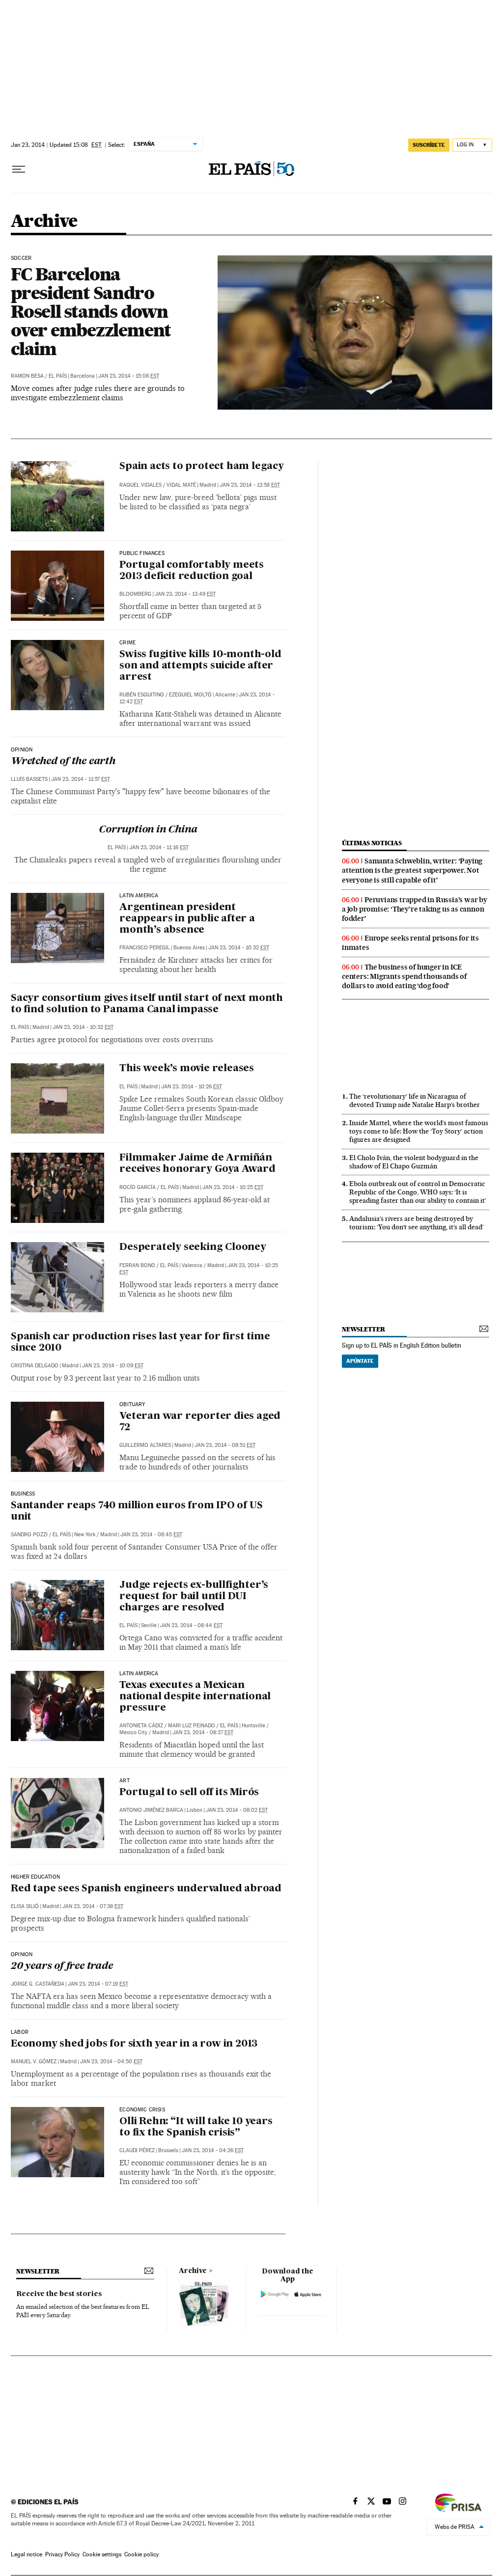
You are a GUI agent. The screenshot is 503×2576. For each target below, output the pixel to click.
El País (58, 376)
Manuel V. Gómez (34, 2062)
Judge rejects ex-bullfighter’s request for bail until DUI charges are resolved (194, 1597)
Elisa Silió (25, 1906)
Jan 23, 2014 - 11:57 (81, 779)
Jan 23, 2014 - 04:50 (111, 2062)
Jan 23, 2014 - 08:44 (191, 1625)
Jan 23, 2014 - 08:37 (203, 1732)
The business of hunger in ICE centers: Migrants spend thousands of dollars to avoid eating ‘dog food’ (404, 976)
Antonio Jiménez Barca (151, 1810)
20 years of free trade (62, 1967)
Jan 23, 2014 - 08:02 (237, 1810)
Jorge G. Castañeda (38, 1984)
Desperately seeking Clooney (193, 1247)
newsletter (363, 1329)
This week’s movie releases (187, 1069)
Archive (193, 2271)
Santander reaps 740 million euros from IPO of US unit (137, 1511)
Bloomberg (135, 594)
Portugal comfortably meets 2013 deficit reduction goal (192, 571)
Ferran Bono (137, 1265)
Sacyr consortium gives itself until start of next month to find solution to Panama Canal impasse (147, 1004)
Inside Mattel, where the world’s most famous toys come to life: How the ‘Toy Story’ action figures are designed (419, 1131)
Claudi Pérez (137, 2150)
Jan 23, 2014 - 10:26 (192, 1087)
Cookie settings (102, 2554)
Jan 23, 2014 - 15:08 (129, 376)
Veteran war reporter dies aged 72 (200, 1422)
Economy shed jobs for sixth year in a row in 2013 (134, 2044)
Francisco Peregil (145, 948)
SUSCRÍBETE (429, 145)
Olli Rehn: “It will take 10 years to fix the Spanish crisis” (196, 2127)
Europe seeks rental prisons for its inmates (410, 943)
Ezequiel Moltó (190, 695)
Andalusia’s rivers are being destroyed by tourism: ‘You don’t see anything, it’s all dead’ (417, 1223)
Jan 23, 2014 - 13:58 (250, 485)
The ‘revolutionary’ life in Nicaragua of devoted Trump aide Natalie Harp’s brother (415, 1100)
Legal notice (27, 2554)
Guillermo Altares (145, 1445)
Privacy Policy (62, 2554)
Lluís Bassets (29, 779)
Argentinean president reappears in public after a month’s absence (187, 919)
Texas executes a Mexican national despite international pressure (195, 1697)
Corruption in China (148, 830)
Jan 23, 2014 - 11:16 (159, 847)
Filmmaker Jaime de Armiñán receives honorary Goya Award (197, 1164)
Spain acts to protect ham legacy (202, 467)
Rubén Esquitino (142, 695)
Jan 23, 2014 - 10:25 (233, 1187)
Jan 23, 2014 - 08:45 (151, 1535)
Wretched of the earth (63, 762)
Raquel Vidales (140, 485)
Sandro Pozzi (29, 1535)
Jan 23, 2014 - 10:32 (239, 948)
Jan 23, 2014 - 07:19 (98, 1984)
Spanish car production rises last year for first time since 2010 (140, 1343)
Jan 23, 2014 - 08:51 (225, 1445)
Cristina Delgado (35, 1366)
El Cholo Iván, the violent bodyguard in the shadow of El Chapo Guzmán (414, 1162)
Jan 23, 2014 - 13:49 (185, 594)
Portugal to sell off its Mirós (189, 1793)
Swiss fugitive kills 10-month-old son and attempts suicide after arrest (200, 666)
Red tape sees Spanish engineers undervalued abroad (146, 1889)
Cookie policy (141, 2554)
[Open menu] (19, 169)
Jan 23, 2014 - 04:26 (213, 2150)
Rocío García (138, 1187)
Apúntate (360, 1361)
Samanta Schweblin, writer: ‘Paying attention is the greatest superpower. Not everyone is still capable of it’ (412, 870)
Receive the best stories (59, 2294)
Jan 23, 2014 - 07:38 (93, 1906)
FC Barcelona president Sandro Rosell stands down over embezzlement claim (91, 311)
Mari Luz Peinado (192, 1726)
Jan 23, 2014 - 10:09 (113, 1366)
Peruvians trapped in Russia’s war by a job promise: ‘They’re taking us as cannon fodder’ (415, 909)
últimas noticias (372, 843)
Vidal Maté (181, 485)
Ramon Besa (27, 376)
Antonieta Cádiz (141, 1726)
